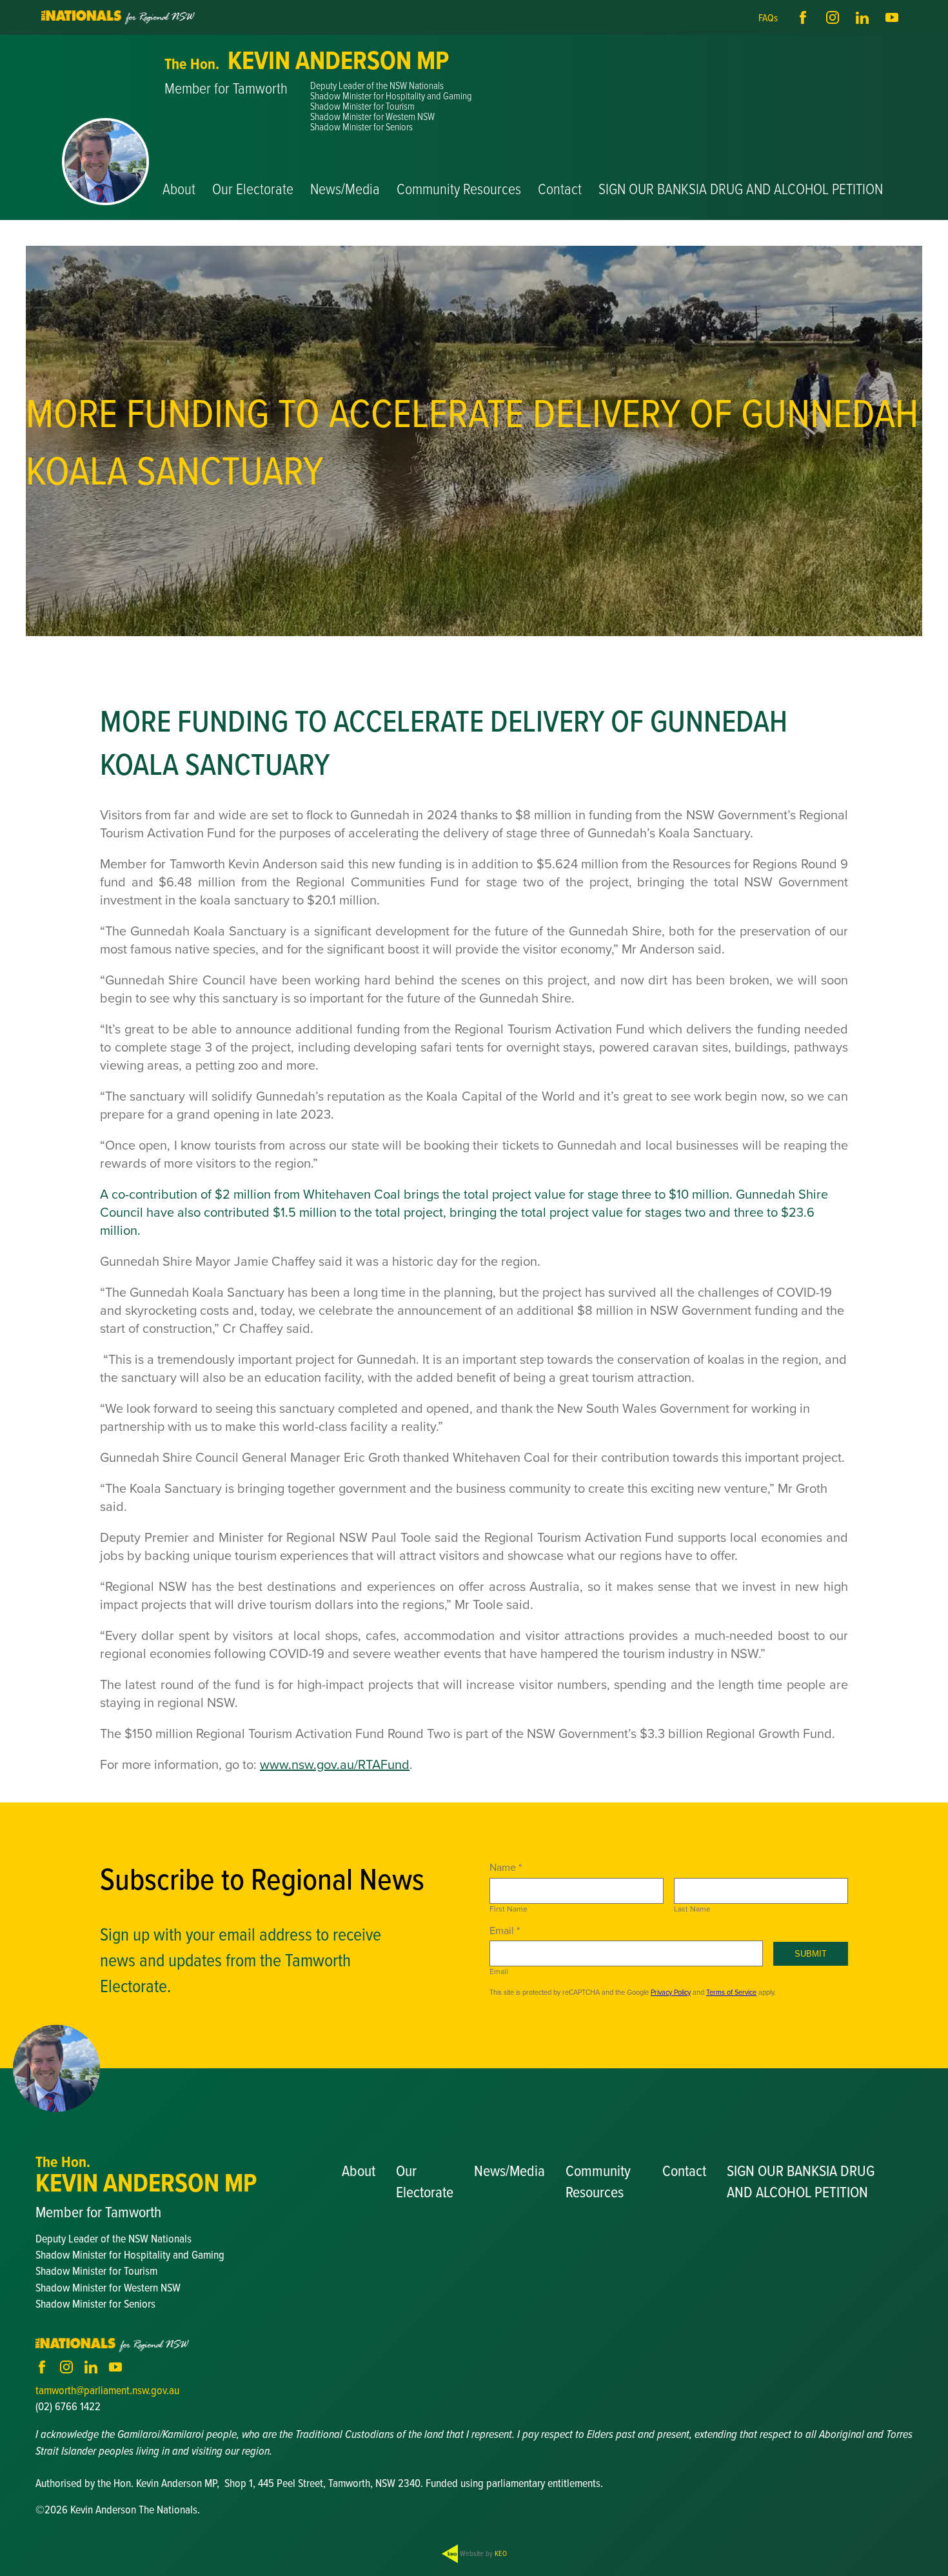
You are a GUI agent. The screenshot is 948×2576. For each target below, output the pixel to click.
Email (499, 1972)
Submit (811, 1954)
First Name (509, 1909)
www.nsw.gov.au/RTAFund (335, 1764)
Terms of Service (731, 1992)
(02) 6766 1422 (68, 2406)
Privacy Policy (671, 1992)
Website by (482, 2553)
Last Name (692, 1909)
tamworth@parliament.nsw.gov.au (107, 2390)
